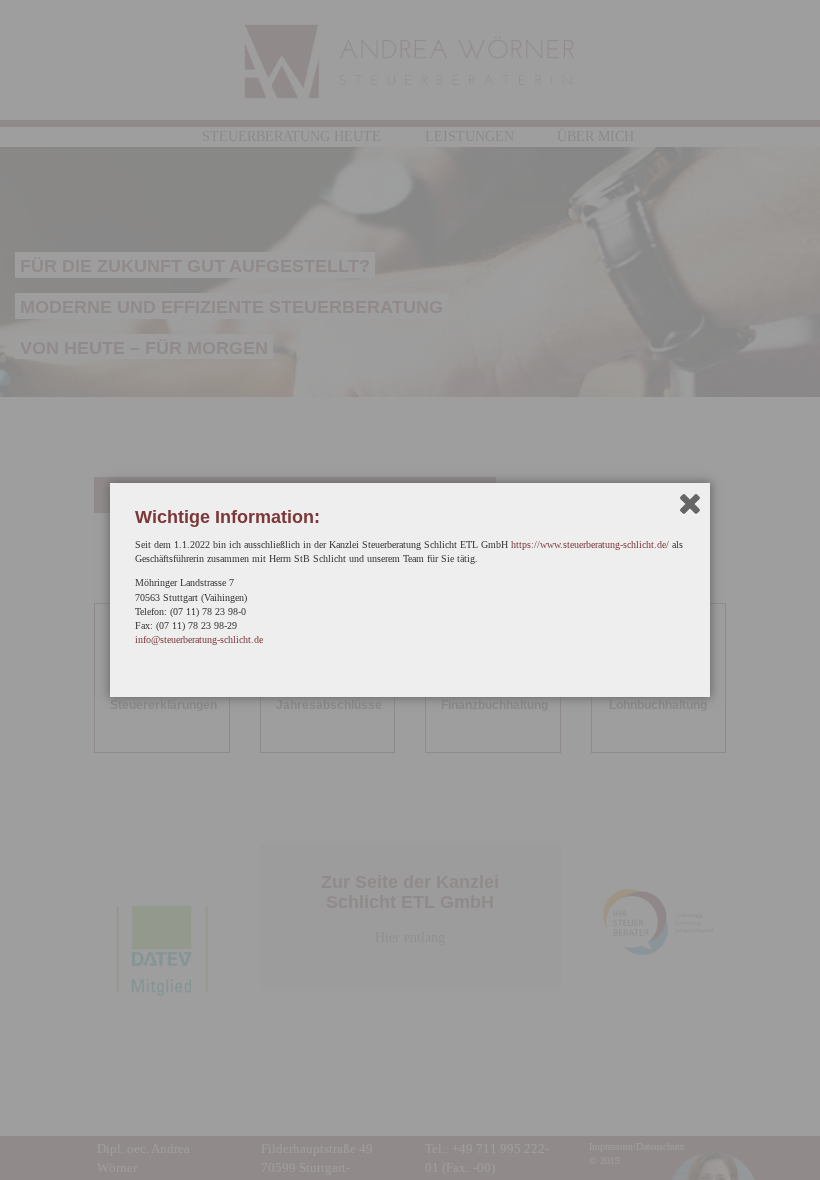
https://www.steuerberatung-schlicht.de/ (590, 544)
